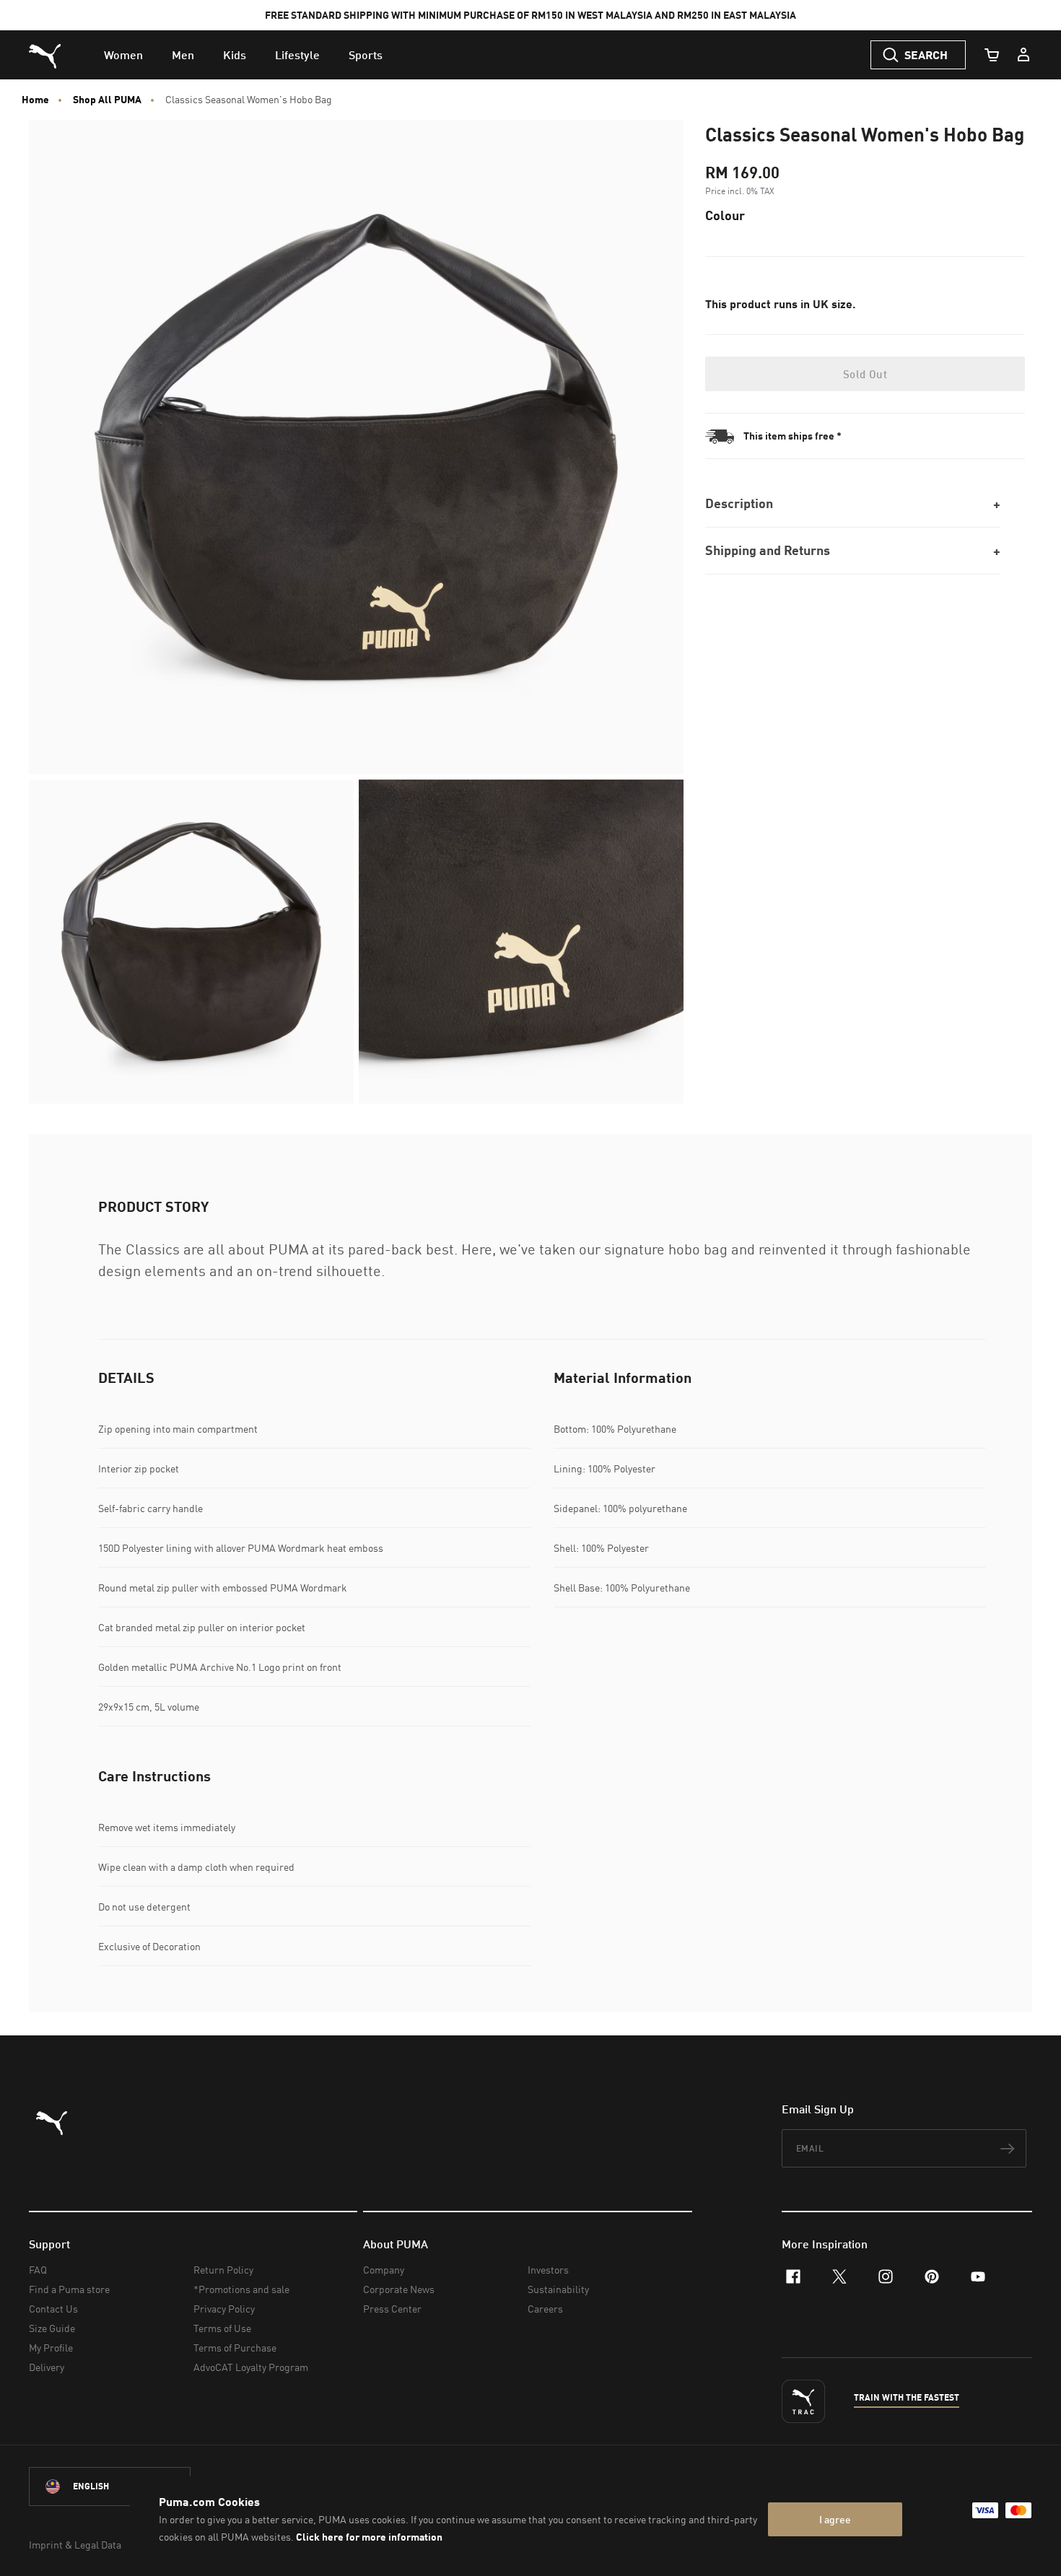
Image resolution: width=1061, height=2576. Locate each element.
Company (384, 2270)
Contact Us (53, 2309)
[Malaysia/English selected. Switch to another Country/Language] (110, 2487)
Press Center (392, 2309)
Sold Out (865, 374)
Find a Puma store (69, 2289)
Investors (548, 2270)
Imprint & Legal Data (75, 2545)
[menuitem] (123, 55)
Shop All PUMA (107, 100)
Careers (545, 2309)
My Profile (51, 2348)
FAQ (38, 2270)
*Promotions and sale (241, 2289)
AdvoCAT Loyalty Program (251, 2367)
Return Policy (223, 2270)
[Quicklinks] (1023, 55)
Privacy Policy (224, 2309)
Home (35, 100)
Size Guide (52, 2328)
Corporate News (399, 2289)
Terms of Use (222, 2328)
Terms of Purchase (235, 2348)
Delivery (47, 2367)
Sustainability (558, 2289)
